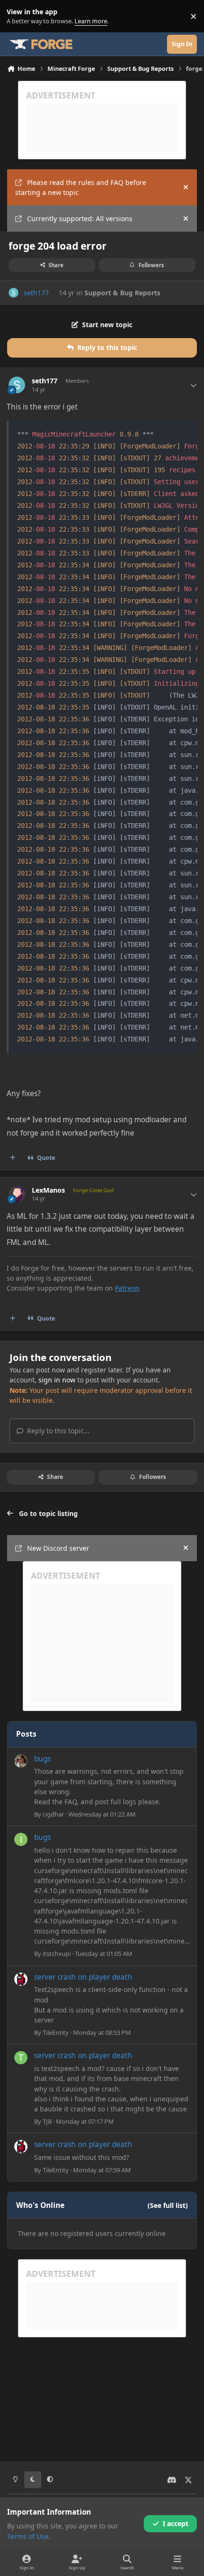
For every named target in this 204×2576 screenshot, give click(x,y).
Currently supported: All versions (80, 219)
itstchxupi (57, 1954)
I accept (176, 2523)
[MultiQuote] (13, 1158)
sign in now (57, 1380)
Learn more (18, 16)
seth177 (36, 293)
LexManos (48, 1190)
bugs (42, 1759)
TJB (47, 2121)
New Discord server (58, 1548)
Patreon (127, 1288)
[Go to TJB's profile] (21, 2058)
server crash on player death (83, 1977)
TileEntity (56, 2032)
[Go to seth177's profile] (14, 293)
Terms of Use (28, 2536)
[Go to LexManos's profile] (17, 1194)
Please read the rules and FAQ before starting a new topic (81, 187)
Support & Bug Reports (122, 293)
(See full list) (168, 2205)
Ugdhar (53, 1814)
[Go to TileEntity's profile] (21, 1979)
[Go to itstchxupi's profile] (21, 1839)
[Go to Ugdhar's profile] (21, 1761)
